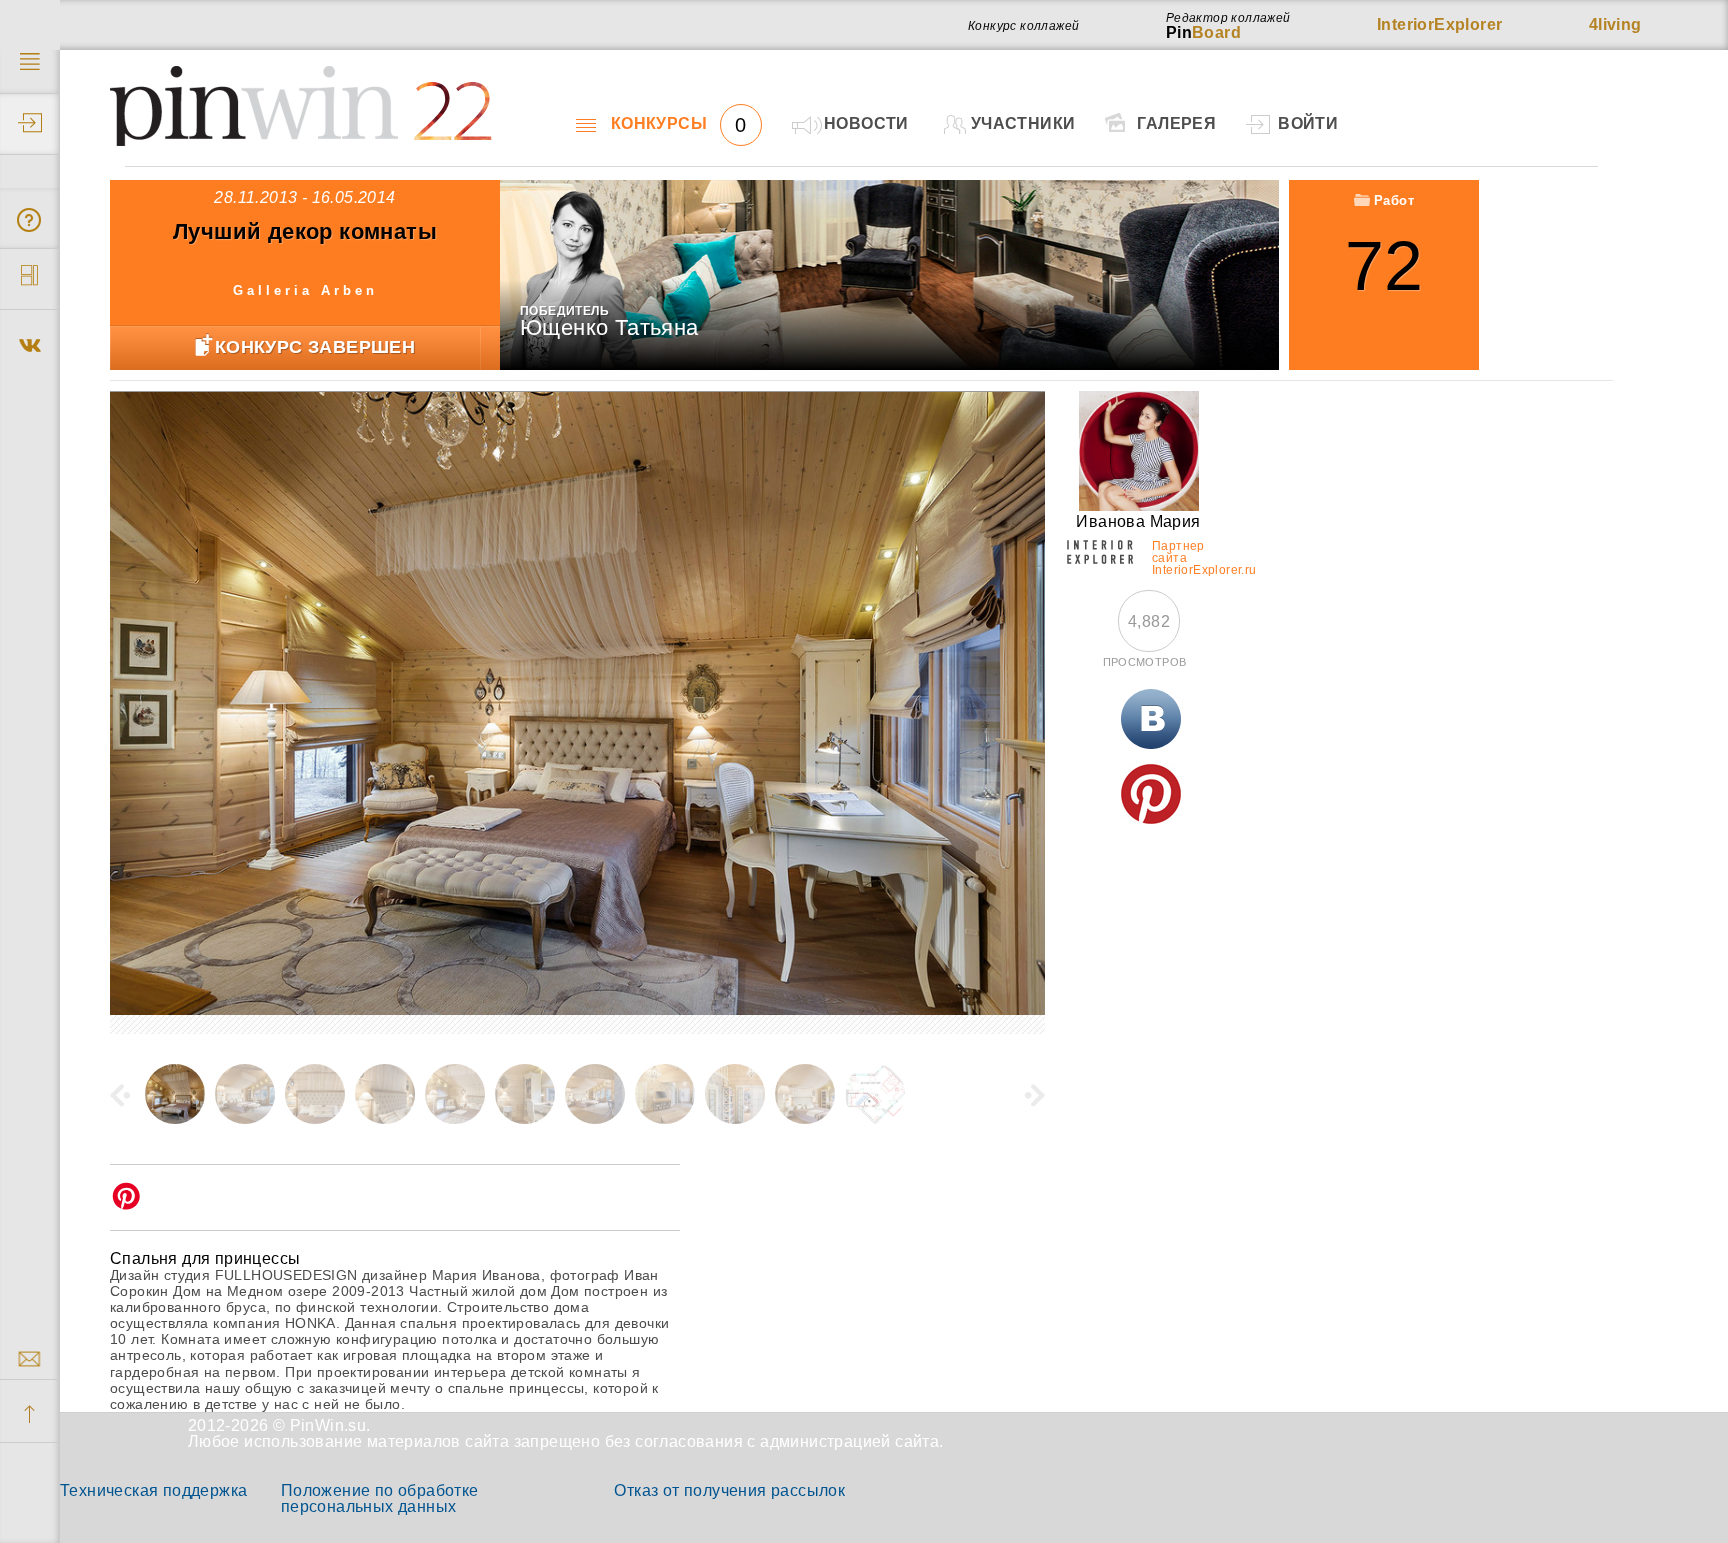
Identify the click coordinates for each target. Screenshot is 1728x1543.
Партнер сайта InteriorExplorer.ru (1181, 555)
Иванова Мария (1138, 521)
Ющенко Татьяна (609, 327)
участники (1023, 123)
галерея (1176, 123)
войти (1308, 123)
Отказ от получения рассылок (729, 1490)
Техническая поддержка (153, 1490)
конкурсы (679, 124)
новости (866, 123)
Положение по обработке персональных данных (380, 1498)
